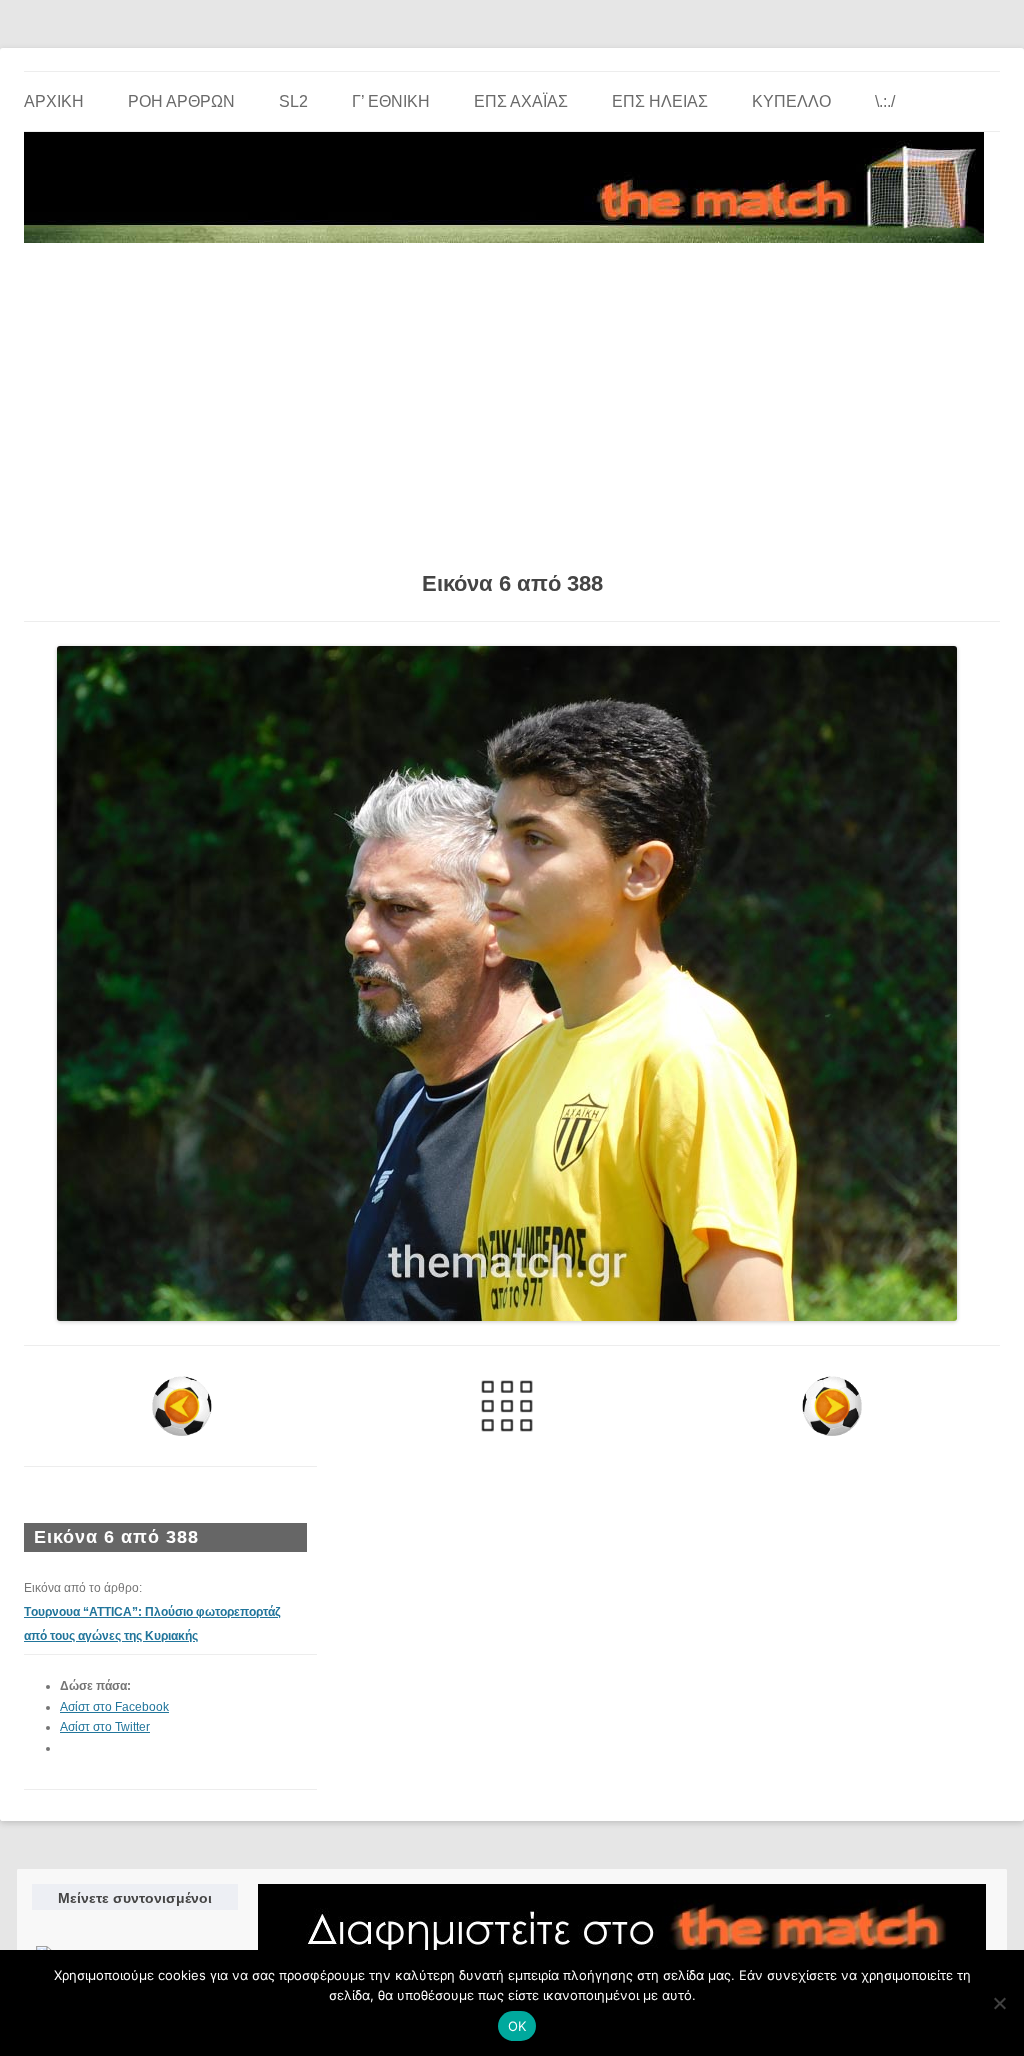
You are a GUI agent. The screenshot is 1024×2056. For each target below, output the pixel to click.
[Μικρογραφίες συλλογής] (506, 1406)
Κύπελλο (791, 101)
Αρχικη (54, 101)
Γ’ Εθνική (391, 101)
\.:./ (885, 101)
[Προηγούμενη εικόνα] (181, 1406)
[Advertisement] (512, 400)
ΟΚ (517, 2026)
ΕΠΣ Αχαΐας (521, 101)
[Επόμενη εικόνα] (832, 1406)
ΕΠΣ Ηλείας (660, 101)
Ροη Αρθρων (181, 101)
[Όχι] (999, 2003)
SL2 (293, 101)
